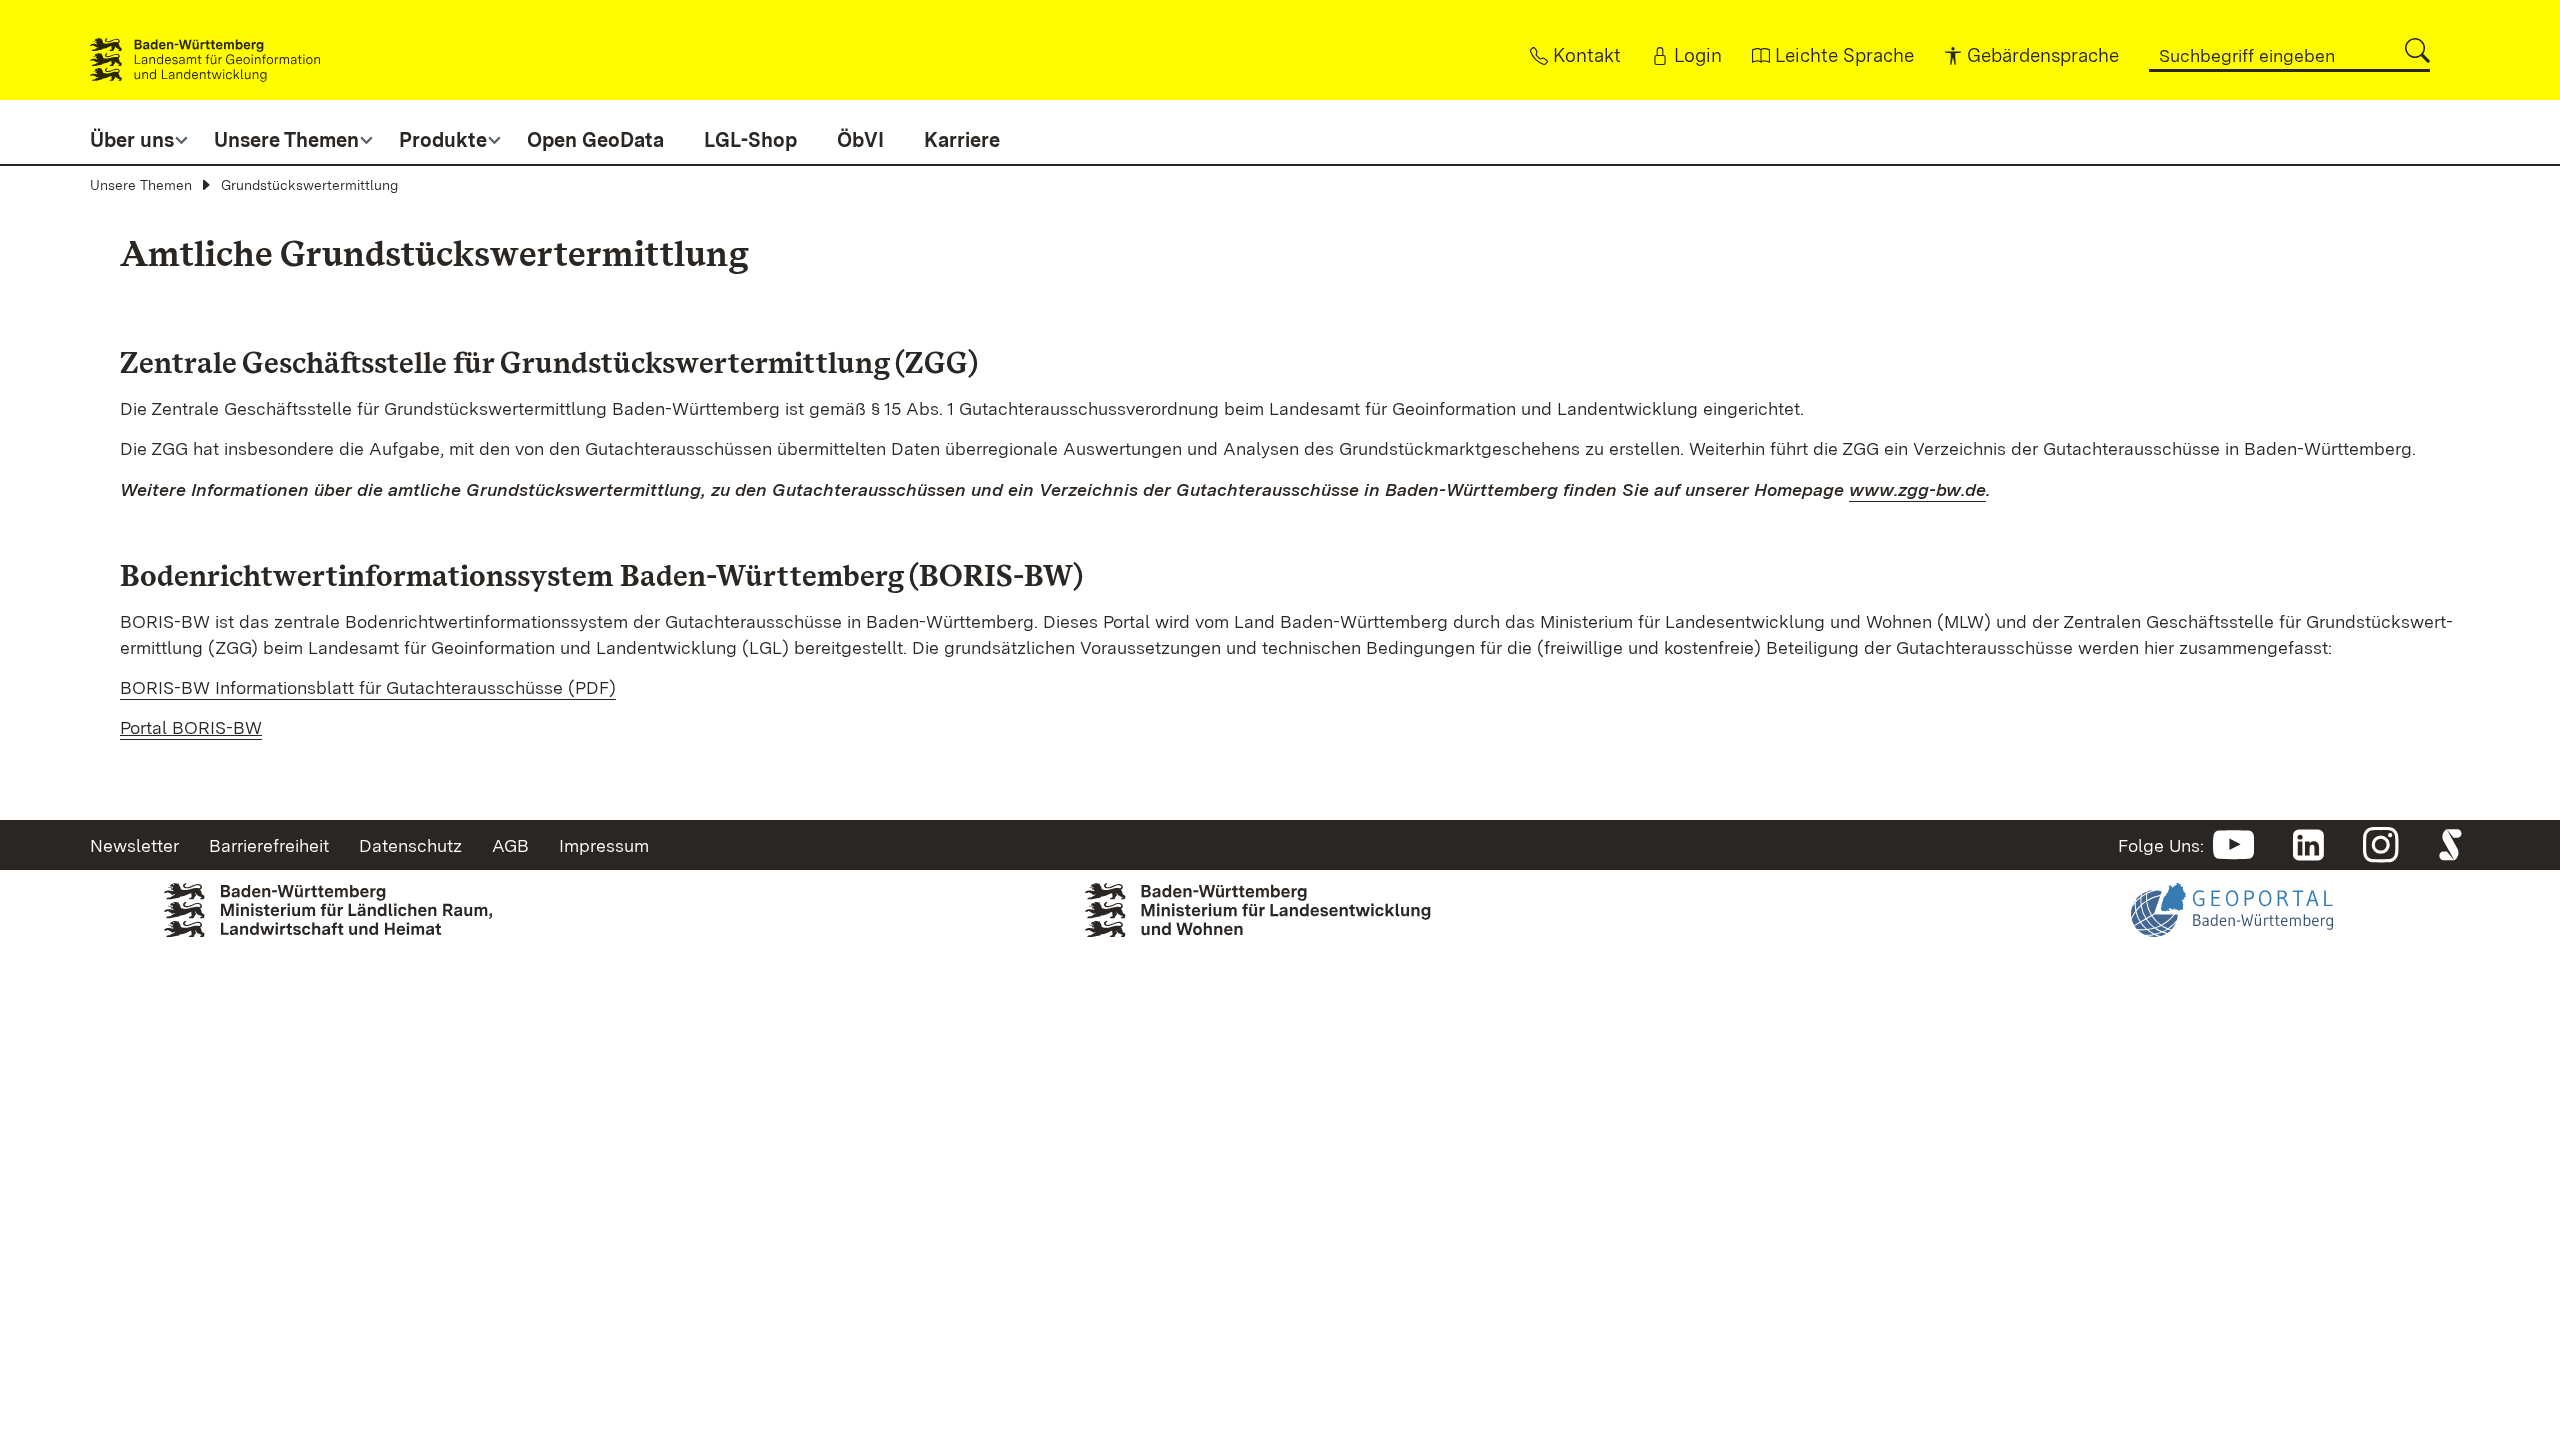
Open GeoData (595, 140)
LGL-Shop (750, 140)
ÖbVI (860, 140)
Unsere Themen (141, 185)
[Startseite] (205, 50)
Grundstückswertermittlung (309, 185)
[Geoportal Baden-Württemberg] (2232, 946)
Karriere (962, 140)
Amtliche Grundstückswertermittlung (434, 253)
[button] (2417, 50)
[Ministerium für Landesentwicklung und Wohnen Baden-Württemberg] (1280, 915)
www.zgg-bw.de (1917, 489)
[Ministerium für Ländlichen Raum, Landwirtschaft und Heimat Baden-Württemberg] (328, 921)
